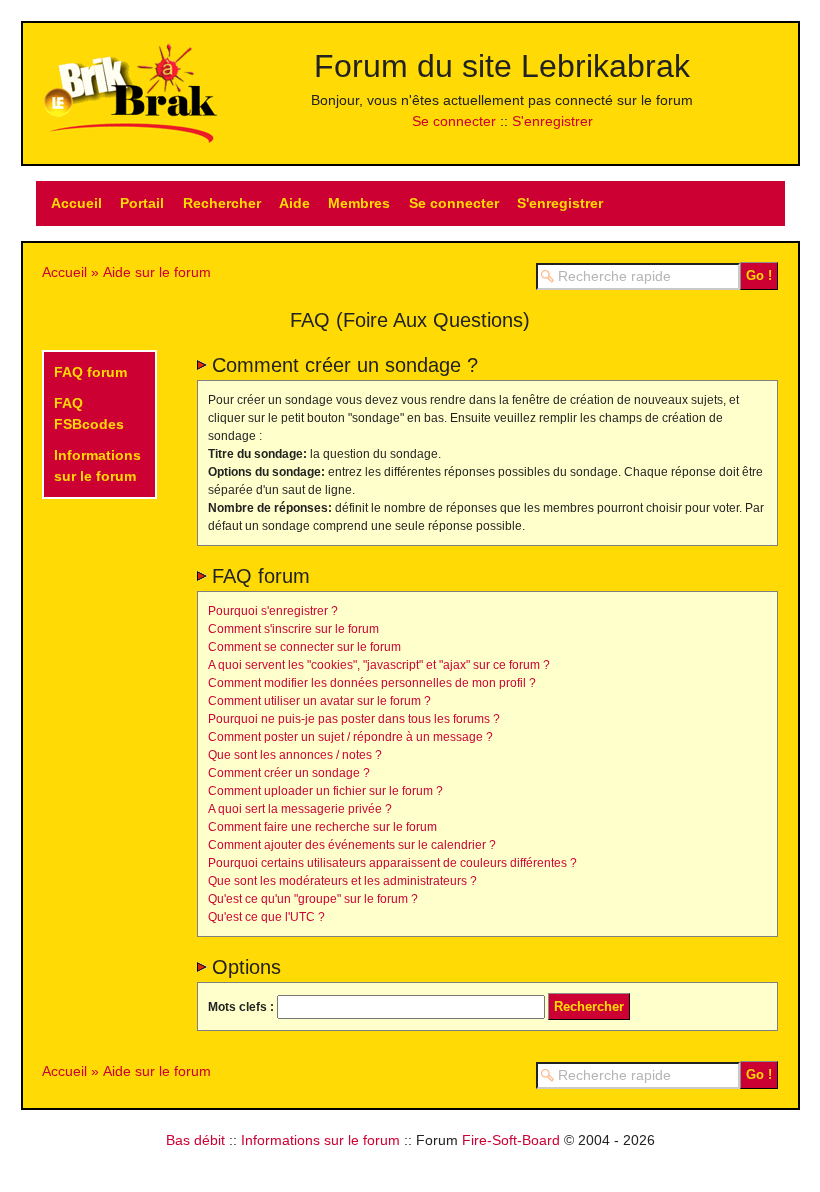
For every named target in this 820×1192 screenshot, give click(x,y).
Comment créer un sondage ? (289, 773)
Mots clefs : (241, 1007)
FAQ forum (90, 372)
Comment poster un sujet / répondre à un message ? (350, 737)
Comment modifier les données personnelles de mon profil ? (372, 683)
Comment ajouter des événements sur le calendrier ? (352, 845)
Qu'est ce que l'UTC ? (266, 917)
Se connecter (454, 121)
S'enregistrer (552, 121)
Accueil (76, 203)
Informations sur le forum (320, 1140)
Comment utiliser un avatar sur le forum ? (319, 701)
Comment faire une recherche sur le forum (322, 827)
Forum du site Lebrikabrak (502, 66)
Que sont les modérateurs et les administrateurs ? (342, 881)
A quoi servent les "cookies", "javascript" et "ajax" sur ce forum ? (379, 665)
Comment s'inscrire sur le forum (293, 629)
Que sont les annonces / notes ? (295, 755)
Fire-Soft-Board (511, 1140)
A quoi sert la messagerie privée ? (300, 809)
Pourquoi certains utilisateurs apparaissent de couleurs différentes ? (392, 863)
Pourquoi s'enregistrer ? (273, 611)
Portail (142, 203)
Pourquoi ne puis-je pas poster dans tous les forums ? (354, 719)
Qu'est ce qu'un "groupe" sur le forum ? (313, 899)
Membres (359, 203)
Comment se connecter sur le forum (304, 647)
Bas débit (195, 1140)
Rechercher (222, 203)
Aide (294, 203)
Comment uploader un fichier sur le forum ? (325, 791)
